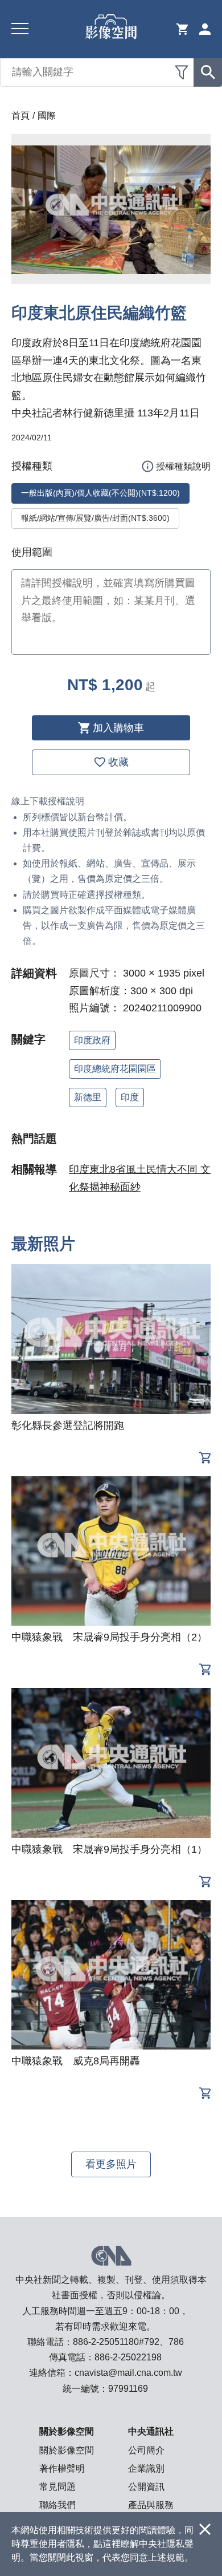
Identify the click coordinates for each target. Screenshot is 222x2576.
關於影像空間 (67, 2450)
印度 (130, 1097)
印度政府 (92, 1040)
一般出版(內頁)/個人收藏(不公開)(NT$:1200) (100, 493)
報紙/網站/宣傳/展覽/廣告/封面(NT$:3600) (95, 518)
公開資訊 (146, 2487)
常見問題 (57, 2487)
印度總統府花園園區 (115, 1069)
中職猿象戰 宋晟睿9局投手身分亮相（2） (109, 1637)
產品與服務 (151, 2505)
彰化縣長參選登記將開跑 (68, 1425)
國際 (47, 116)
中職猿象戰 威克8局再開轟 (76, 2061)
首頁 (20, 116)
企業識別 (146, 2468)
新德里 (88, 1097)
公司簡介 (146, 2450)
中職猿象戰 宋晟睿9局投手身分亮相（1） (109, 1849)
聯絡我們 (57, 2505)
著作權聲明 (62, 2468)
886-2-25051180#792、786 (128, 2342)
